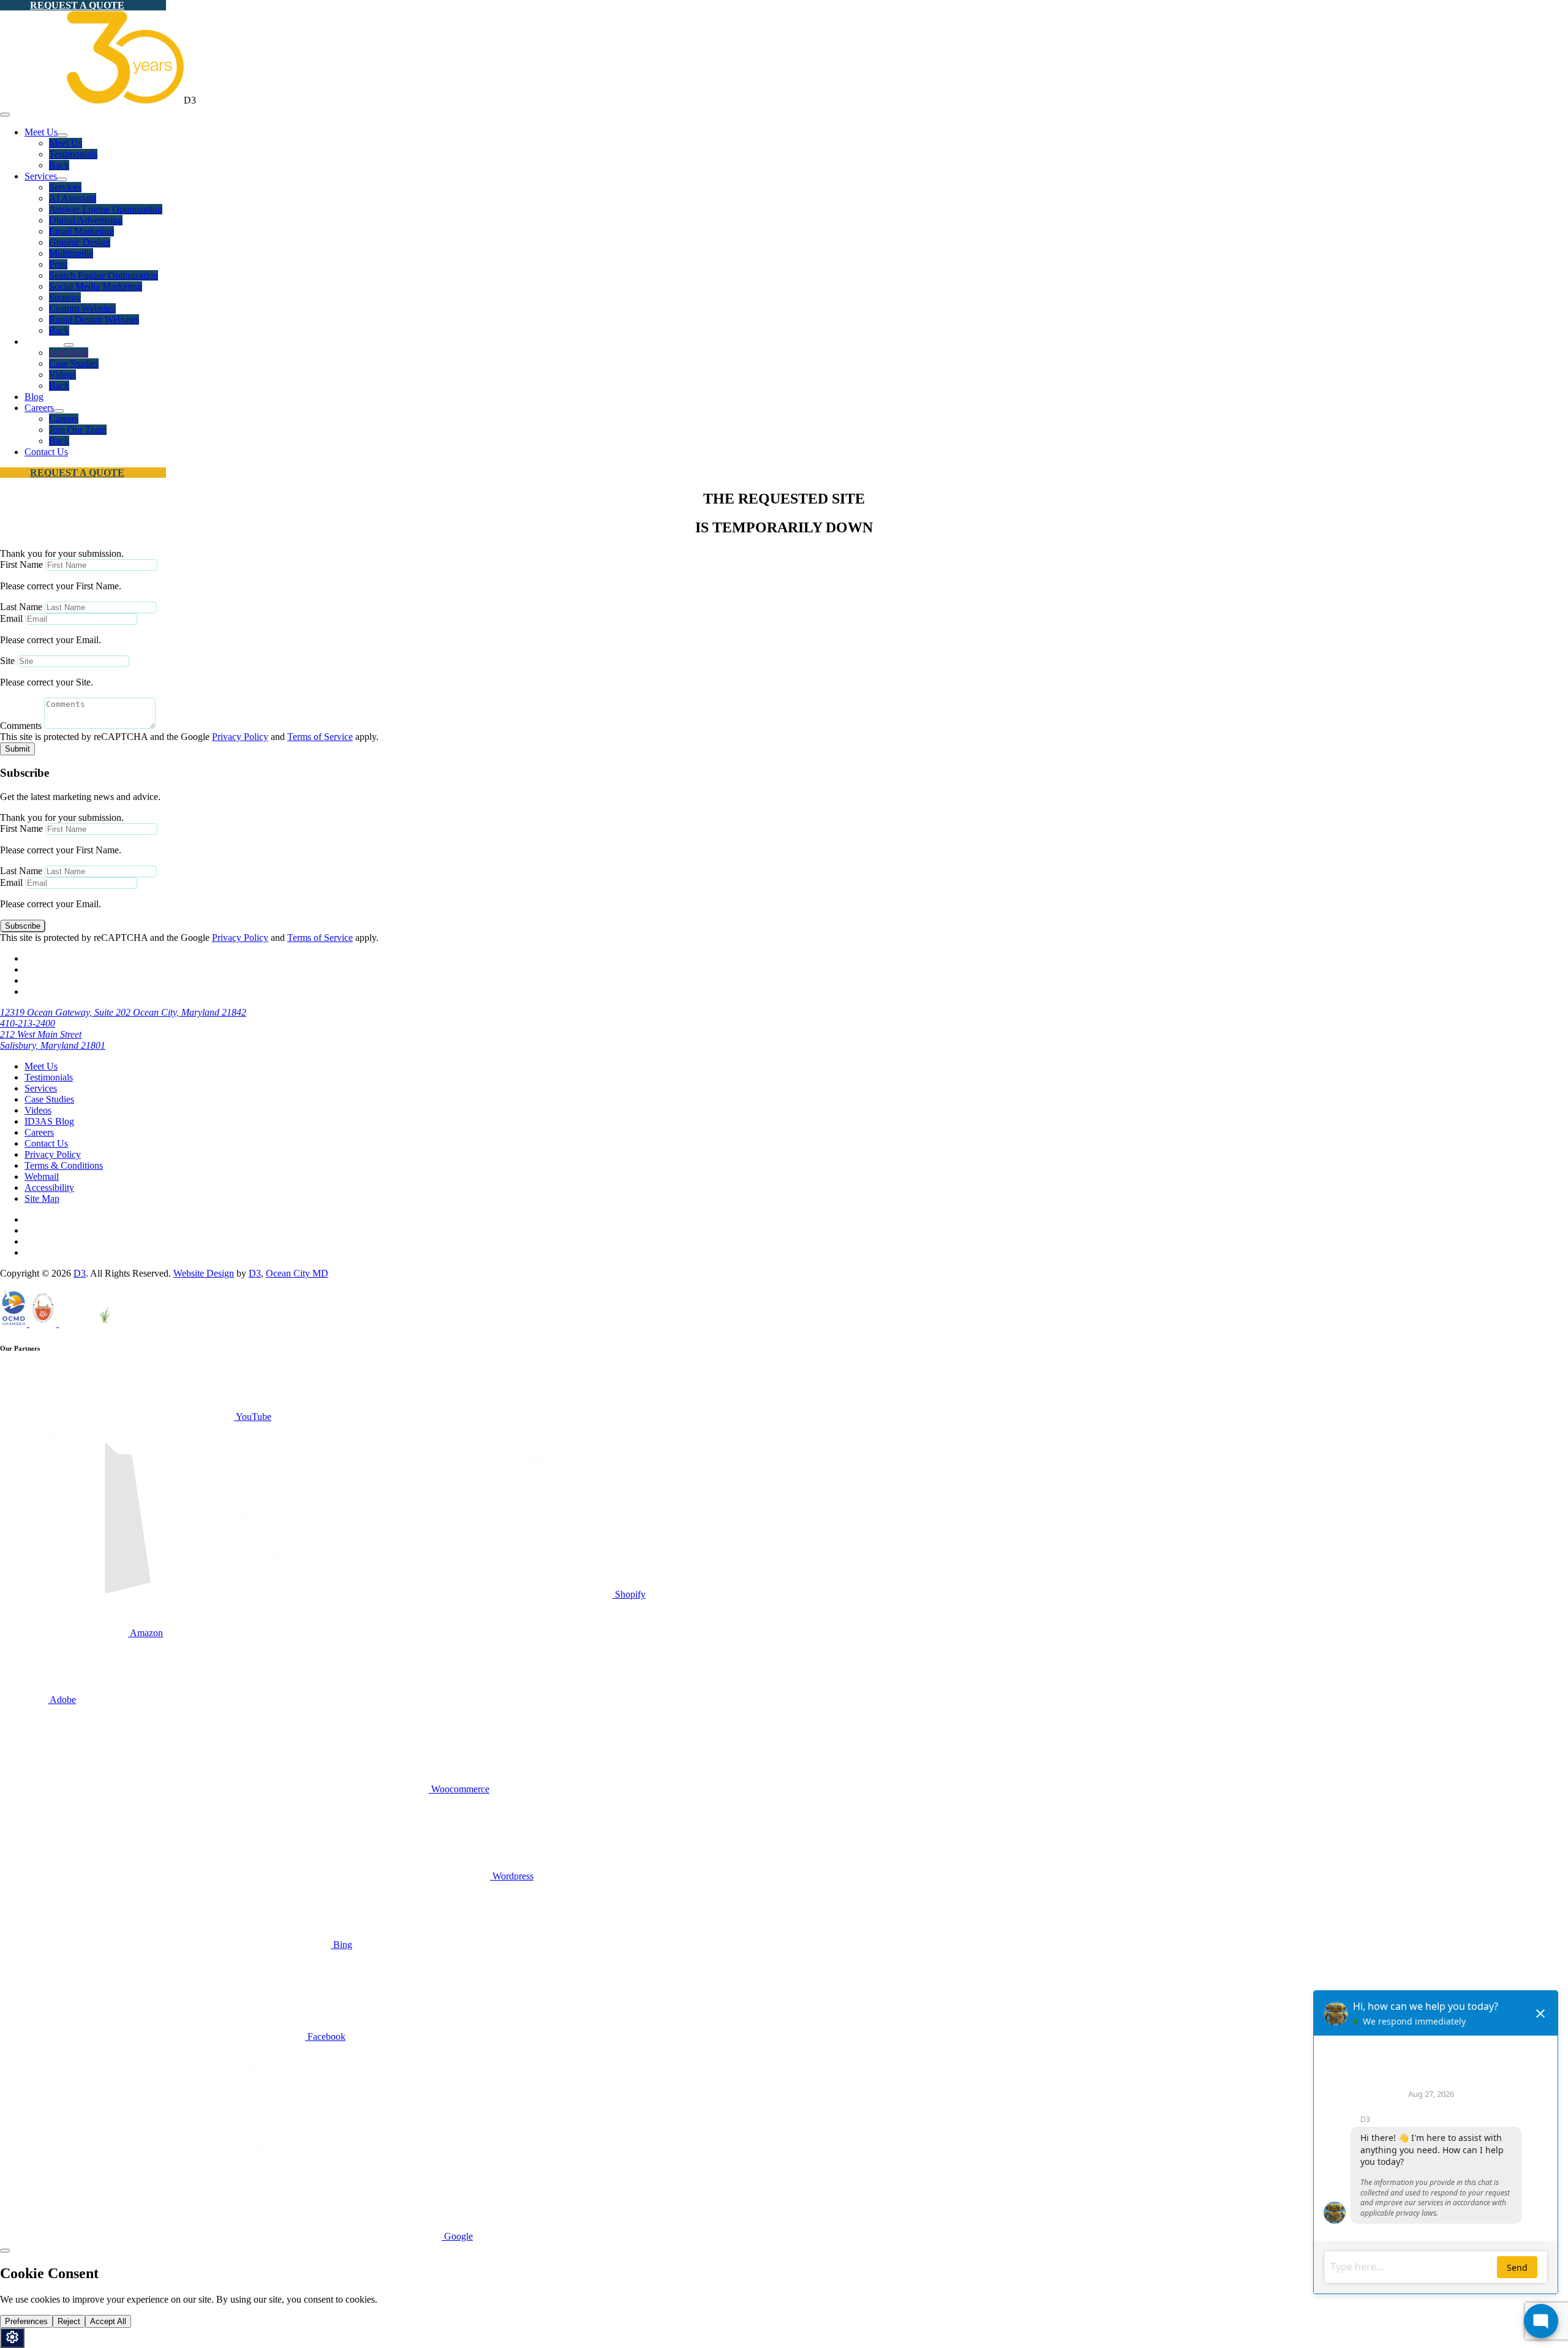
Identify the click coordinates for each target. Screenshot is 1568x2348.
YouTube (253, 1417)
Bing (341, 1945)
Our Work (69, 353)
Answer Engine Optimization (106, 209)
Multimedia (71, 253)
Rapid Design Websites (94, 319)
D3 (80, 1273)
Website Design (204, 1273)
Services (41, 176)
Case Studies (74, 364)
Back (59, 165)
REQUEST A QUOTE (77, 5)
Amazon (145, 1633)
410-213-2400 (28, 1023)
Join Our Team (78, 430)
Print (58, 264)
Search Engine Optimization (104, 275)
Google (457, 2236)
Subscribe (23, 926)
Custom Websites (82, 308)
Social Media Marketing (96, 286)
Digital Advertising (86, 220)
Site (7, 661)
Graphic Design (80, 242)
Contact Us (46, 452)
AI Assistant (73, 198)
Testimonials (73, 154)
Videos (62, 375)
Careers (39, 408)
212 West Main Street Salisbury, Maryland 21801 (53, 1040)
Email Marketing (81, 231)
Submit (17, 749)
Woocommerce (459, 1789)
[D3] (92, 100)
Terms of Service (320, 737)
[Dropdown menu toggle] (62, 135)
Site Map (42, 1199)
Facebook (325, 2037)
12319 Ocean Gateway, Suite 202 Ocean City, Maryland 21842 (123, 1012)
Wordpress (512, 1876)
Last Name (21, 607)
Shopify (629, 1594)
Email (11, 618)
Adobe (62, 1700)
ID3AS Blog (49, 1121)
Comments (21, 726)
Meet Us (41, 132)
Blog (34, 397)
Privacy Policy (240, 737)
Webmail (42, 1176)
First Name (21, 564)
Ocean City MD (297, 1273)
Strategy (65, 297)
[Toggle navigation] (5, 115)
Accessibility (49, 1187)
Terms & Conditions (64, 1165)
